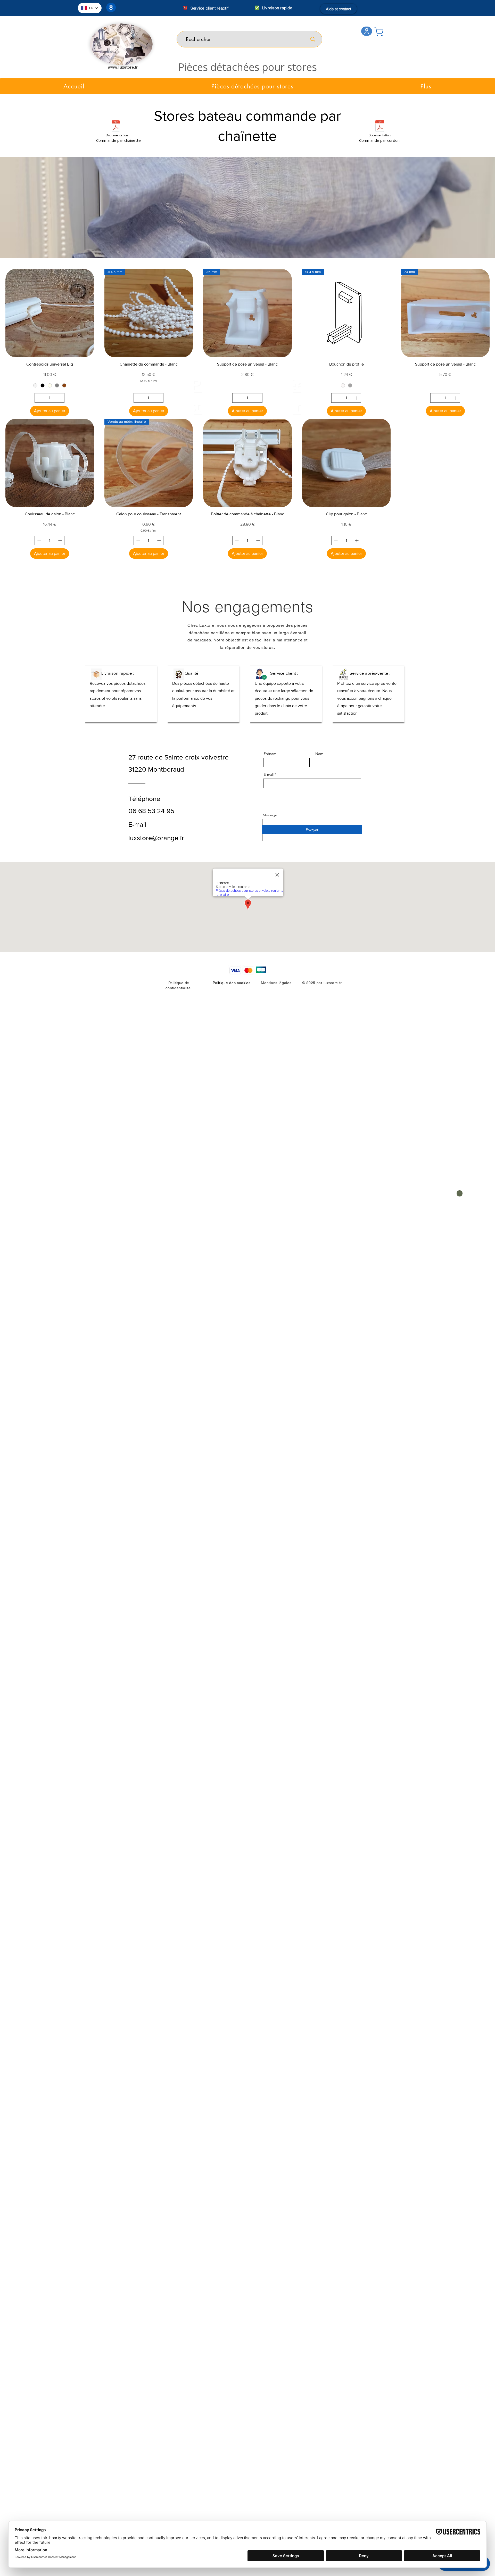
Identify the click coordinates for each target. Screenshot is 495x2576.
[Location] (111, 7)
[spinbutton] (49, 398)
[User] (367, 31)
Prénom (270, 754)
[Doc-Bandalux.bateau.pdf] (116, 127)
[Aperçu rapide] (50, 313)
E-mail (269, 774)
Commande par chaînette (118, 140)
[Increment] (60, 398)
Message (270, 815)
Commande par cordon (379, 140)
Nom (319, 754)
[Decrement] (39, 398)
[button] (247, 67)
